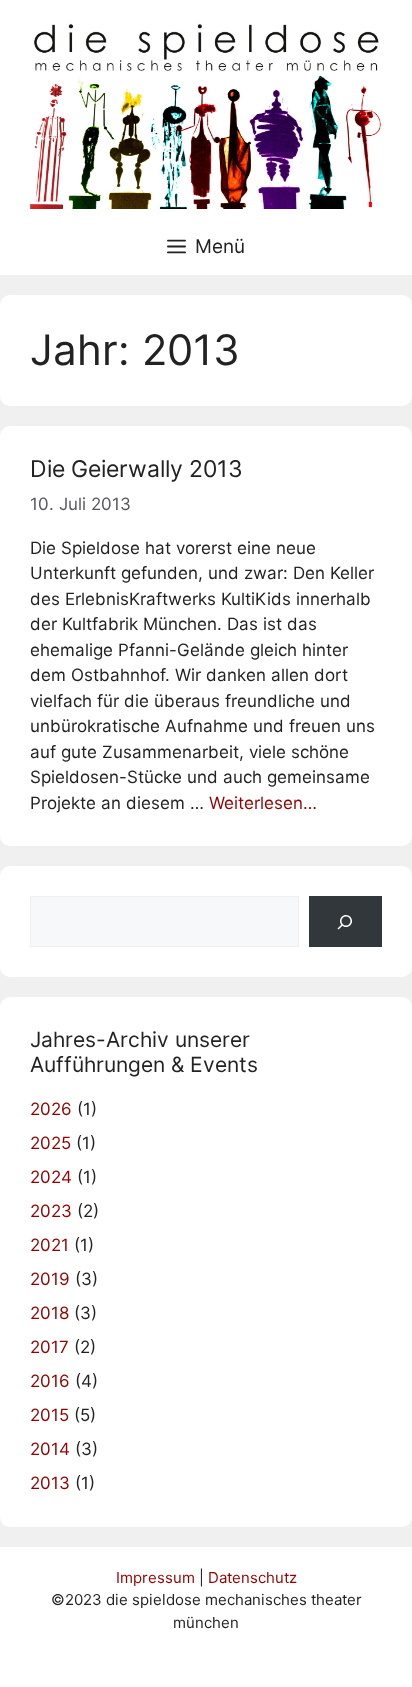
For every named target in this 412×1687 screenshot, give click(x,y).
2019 (50, 1279)
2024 (51, 1177)
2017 (49, 1347)
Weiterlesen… (263, 803)
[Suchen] (345, 921)
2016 (50, 1381)
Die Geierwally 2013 (136, 469)
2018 (49, 1313)
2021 (49, 1245)
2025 (50, 1143)
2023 (51, 1211)
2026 (51, 1109)
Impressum (155, 1577)
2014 (50, 1449)
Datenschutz (252, 1577)
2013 (50, 1483)
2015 (49, 1415)
